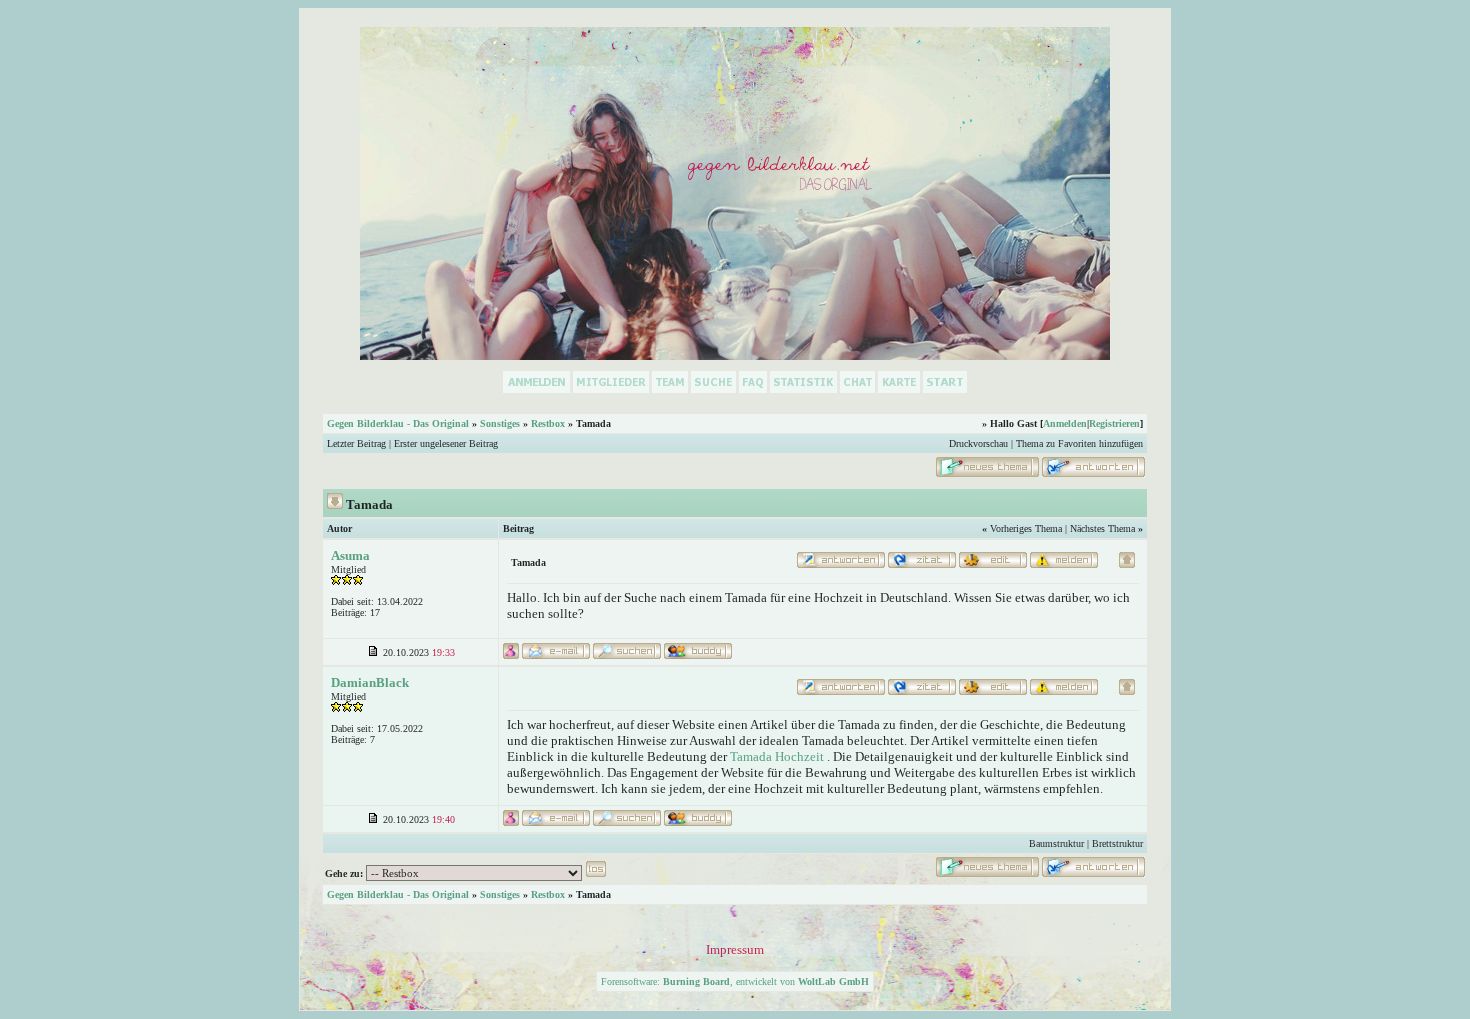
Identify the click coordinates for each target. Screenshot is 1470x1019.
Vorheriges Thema (1026, 528)
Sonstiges (500, 423)
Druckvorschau (978, 443)
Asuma (350, 555)
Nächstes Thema (1102, 528)
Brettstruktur (1117, 843)
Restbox (548, 423)
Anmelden (1065, 423)
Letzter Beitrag (356, 443)
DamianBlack (370, 682)
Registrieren (1114, 423)
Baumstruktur (1056, 843)
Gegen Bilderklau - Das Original (398, 423)
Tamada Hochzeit (777, 756)
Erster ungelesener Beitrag (446, 443)
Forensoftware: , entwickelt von (735, 981)
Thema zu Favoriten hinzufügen (1079, 443)
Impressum (735, 949)
